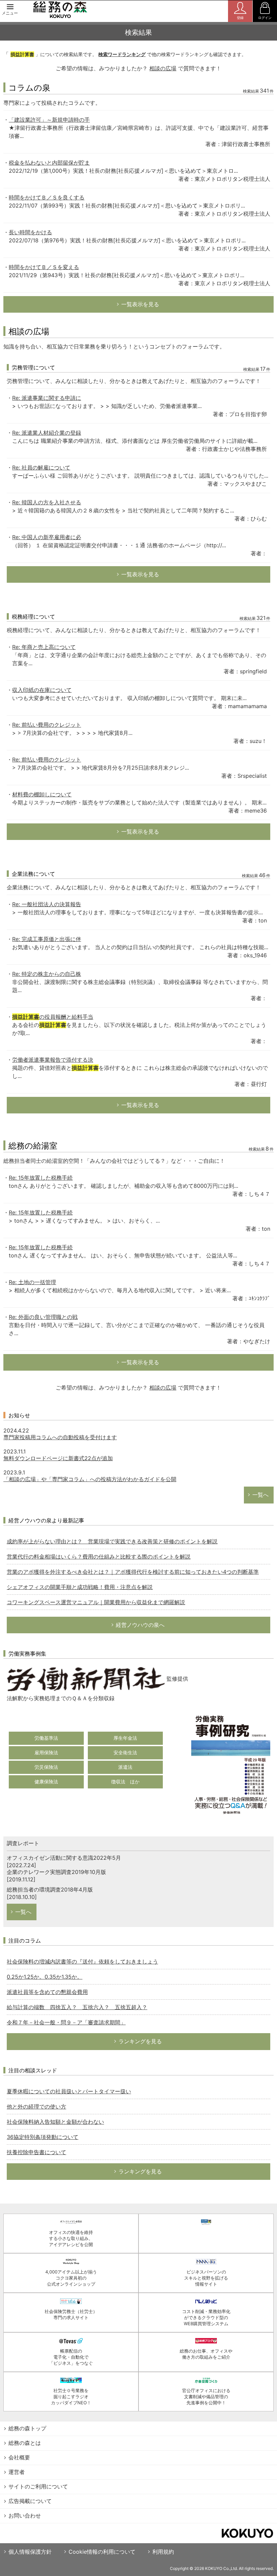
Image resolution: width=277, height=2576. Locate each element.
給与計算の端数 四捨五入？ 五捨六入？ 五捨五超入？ (77, 2007)
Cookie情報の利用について (102, 2552)
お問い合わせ (25, 2515)
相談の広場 (163, 68)
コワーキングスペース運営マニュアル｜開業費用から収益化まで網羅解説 (96, 1602)
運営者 (17, 2472)
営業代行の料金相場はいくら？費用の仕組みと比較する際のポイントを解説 (99, 1557)
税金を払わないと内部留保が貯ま (49, 163)
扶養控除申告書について (36, 2152)
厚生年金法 (125, 1738)
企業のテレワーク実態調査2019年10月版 (56, 1872)
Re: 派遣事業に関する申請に (47, 398)
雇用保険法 (46, 1752)
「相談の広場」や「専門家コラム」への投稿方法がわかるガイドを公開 (90, 1479)
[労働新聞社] (86, 1679)
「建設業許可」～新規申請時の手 (49, 120)
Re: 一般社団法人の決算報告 (47, 904)
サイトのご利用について (38, 2486)
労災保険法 (46, 1767)
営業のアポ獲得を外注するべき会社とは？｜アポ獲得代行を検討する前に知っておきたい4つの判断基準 (133, 1572)
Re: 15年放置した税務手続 (41, 1178)
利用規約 (163, 2552)
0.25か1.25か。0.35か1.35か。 (45, 1977)
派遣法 (125, 1767)
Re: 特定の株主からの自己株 (47, 974)
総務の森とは (25, 2443)
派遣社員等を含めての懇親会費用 (47, 1992)
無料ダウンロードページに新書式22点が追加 (58, 1458)
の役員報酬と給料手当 (53, 1017)
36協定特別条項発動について (43, 2137)
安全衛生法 (125, 1752)
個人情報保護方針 (30, 2552)
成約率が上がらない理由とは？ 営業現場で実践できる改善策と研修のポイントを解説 (112, 1541)
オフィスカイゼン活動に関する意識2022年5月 (64, 1858)
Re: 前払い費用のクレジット (47, 725)
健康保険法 (46, 1781)
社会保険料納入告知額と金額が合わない (55, 2122)
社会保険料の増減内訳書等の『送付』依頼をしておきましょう (82, 1961)
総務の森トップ (27, 2428)
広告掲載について (30, 2501)
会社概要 (19, 2457)
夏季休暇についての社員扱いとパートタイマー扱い (69, 2091)
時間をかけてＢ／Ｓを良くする (47, 197)
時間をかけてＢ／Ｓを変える (44, 267)
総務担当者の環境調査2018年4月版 (50, 1889)
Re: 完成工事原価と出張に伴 (47, 939)
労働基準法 (46, 1738)
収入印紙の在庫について (42, 690)
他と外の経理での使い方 (36, 2106)
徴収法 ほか (125, 1781)
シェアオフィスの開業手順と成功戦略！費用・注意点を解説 (80, 1587)
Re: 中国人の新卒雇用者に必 (47, 537)
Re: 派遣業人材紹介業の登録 (47, 433)
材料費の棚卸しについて (42, 794)
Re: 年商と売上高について (44, 647)
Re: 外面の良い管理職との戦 (43, 1317)
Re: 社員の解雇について (41, 467)
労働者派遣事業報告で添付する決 (53, 1060)
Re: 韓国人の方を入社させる (47, 502)
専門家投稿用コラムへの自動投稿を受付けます (60, 1437)
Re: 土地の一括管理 (32, 1282)
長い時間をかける (30, 232)
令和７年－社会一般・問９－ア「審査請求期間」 (66, 2022)
